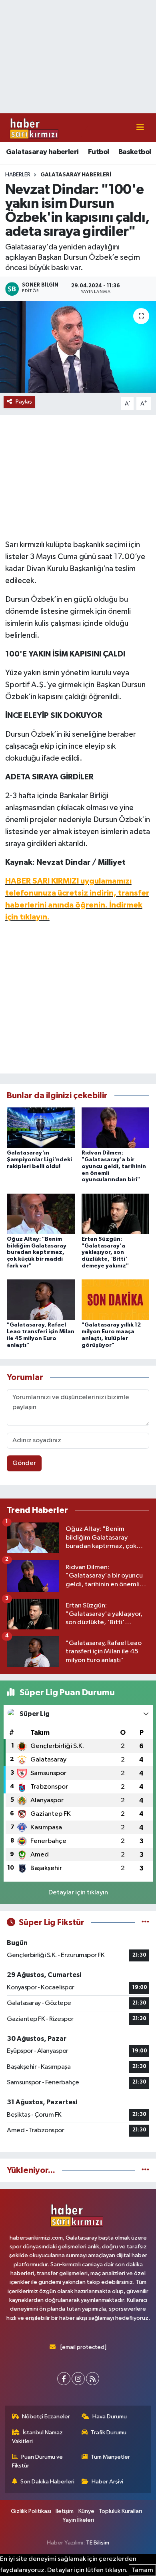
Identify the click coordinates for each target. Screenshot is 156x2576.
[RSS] (93, 2379)
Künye (86, 2511)
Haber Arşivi (107, 2482)
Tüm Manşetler (110, 2457)
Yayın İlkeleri (78, 2520)
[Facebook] (64, 2379)
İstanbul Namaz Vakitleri (38, 2437)
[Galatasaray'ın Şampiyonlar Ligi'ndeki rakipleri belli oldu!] (41, 1128)
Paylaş (24, 402)
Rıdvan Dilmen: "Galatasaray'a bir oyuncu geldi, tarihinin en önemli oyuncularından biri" (114, 1166)
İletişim (65, 2511)
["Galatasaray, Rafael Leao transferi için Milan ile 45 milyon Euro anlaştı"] (41, 1300)
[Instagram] (78, 2379)
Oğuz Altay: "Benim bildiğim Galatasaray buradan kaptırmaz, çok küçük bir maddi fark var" (37, 1252)
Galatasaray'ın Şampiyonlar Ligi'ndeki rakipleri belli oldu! (39, 1160)
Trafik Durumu (109, 2433)
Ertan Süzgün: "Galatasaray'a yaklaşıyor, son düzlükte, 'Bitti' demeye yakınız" (105, 1252)
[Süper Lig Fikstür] (145, 1923)
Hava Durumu (110, 2417)
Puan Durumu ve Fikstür (38, 2461)
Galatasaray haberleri (42, 152)
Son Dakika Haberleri (47, 2482)
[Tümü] (145, 2170)
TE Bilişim (98, 2543)
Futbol (98, 152)
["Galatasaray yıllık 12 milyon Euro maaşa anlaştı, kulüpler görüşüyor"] (116, 1300)
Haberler (18, 175)
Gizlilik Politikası (31, 2511)
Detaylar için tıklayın (78, 1893)
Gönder (24, 1463)
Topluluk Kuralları (120, 2511)
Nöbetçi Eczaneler (46, 2417)
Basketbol (135, 152)
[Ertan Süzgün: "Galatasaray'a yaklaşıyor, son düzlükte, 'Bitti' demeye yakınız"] (116, 1214)
